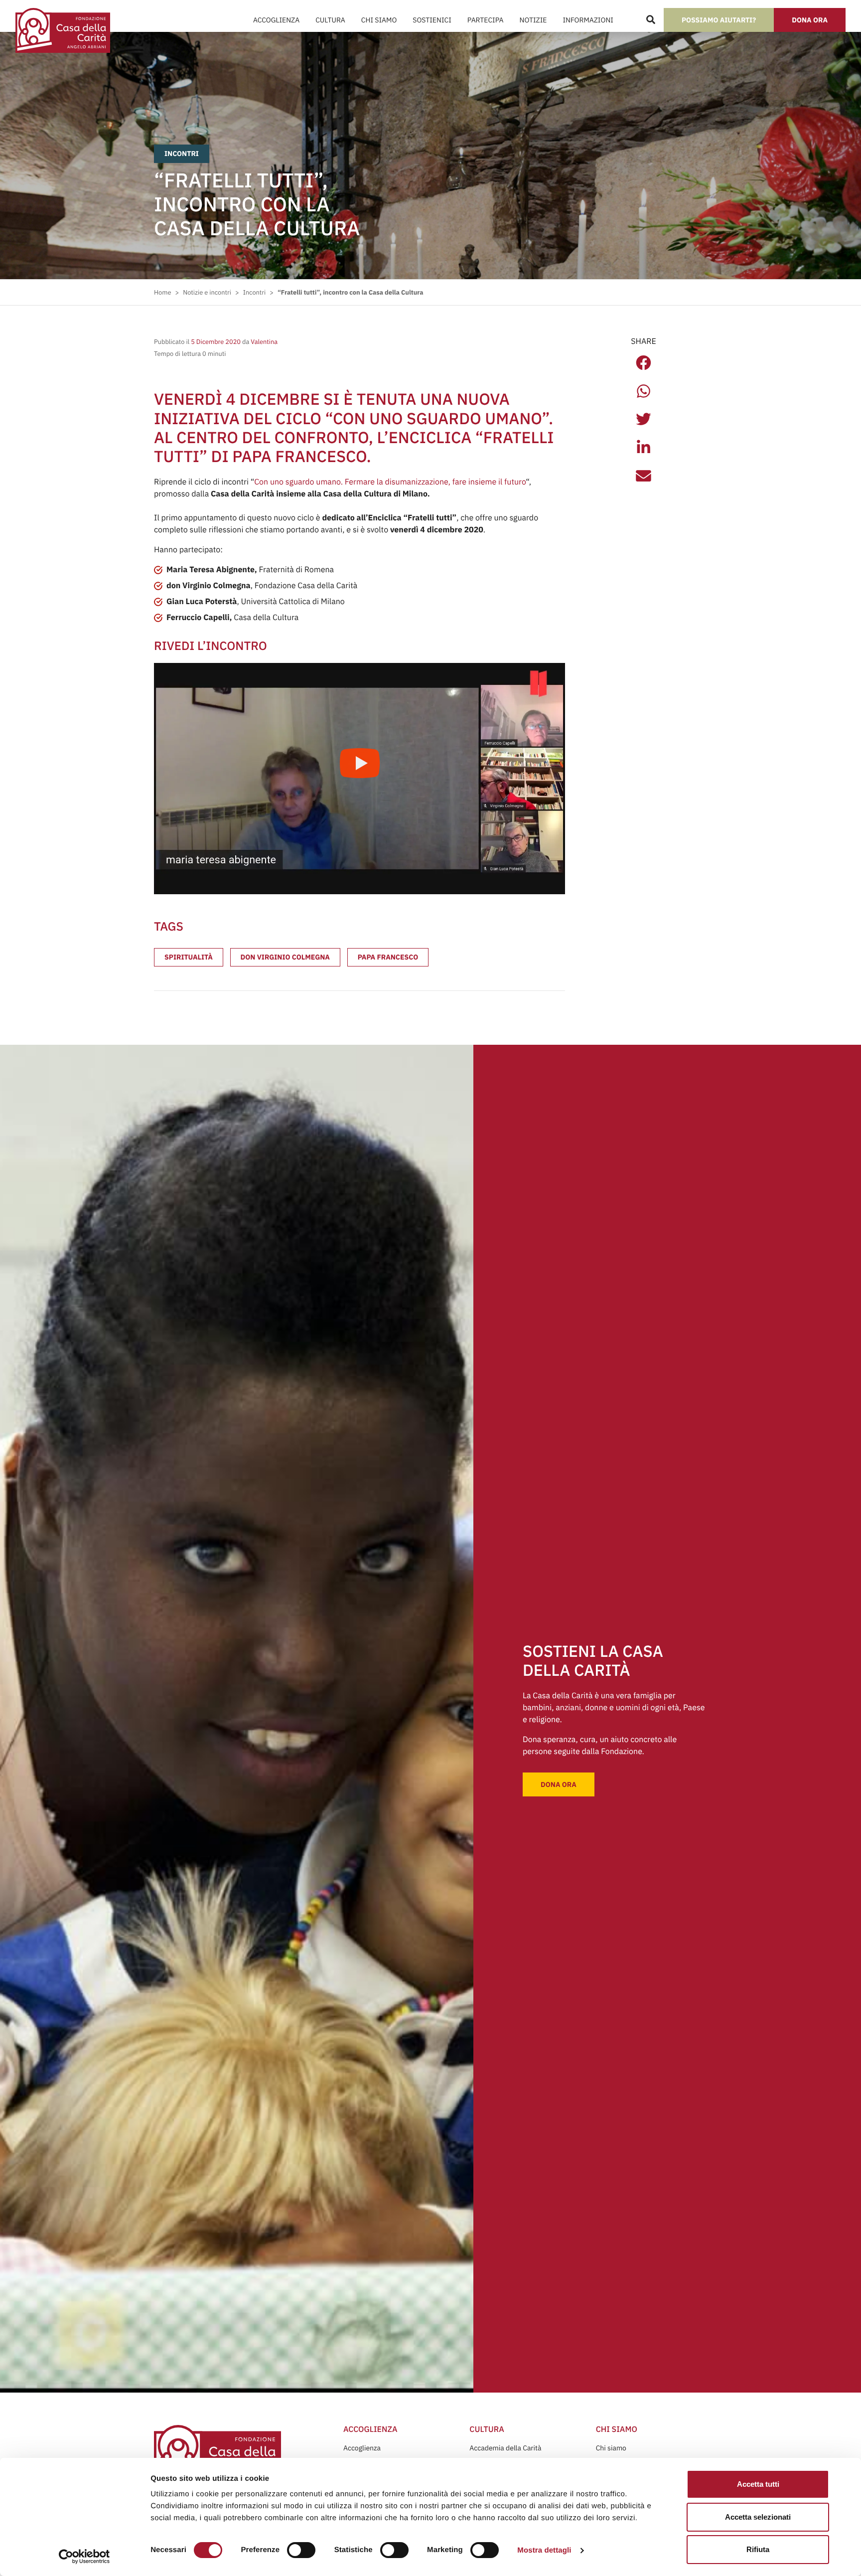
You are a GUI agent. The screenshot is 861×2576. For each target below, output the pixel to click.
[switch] (301, 2550)
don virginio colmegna (285, 957)
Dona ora (810, 20)
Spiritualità (189, 957)
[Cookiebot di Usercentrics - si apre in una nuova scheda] (84, 2557)
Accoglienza (276, 20)
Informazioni (588, 20)
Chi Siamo (379, 20)
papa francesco (388, 957)
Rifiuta (758, 2549)
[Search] (651, 20)
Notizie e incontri (207, 292)
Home (162, 292)
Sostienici (432, 20)
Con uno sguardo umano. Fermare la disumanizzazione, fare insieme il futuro (390, 482)
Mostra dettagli (544, 2550)
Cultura (330, 20)
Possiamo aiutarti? (719, 20)
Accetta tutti (758, 2484)
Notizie (533, 20)
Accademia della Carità (505, 2448)
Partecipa (486, 20)
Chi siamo (611, 2448)
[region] (412, 2499)
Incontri (182, 154)
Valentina (263, 342)
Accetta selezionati (758, 2517)
